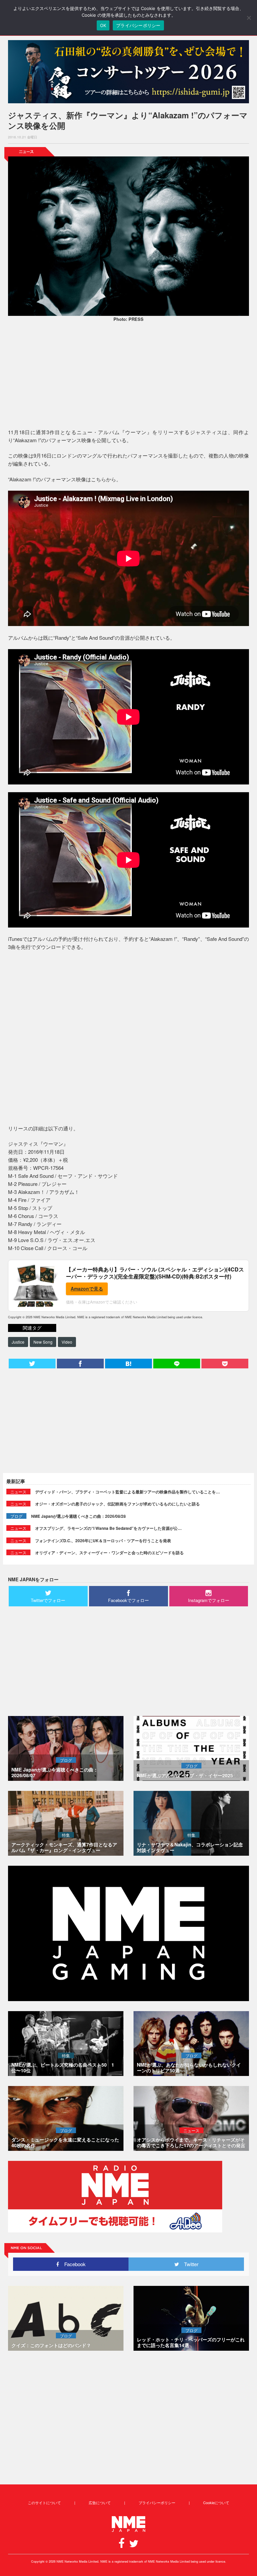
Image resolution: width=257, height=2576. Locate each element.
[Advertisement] (128, 376)
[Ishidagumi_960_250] (128, 72)
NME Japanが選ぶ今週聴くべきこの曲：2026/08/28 (78, 1516)
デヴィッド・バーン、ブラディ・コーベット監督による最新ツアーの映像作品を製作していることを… (127, 1492)
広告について (100, 2502)
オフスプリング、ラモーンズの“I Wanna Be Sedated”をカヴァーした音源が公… (108, 1528)
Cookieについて (216, 2502)
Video (67, 1342)
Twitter (189, 2264)
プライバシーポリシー (157, 2502)
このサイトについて (44, 2502)
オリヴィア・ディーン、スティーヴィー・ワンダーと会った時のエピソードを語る (109, 1553)
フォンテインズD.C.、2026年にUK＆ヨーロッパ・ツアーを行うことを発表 (103, 1541)
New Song (43, 1342)
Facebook (72, 2264)
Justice (18, 1342)
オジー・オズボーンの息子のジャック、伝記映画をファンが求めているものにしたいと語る (117, 1504)
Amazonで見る (87, 1289)
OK (103, 25)
